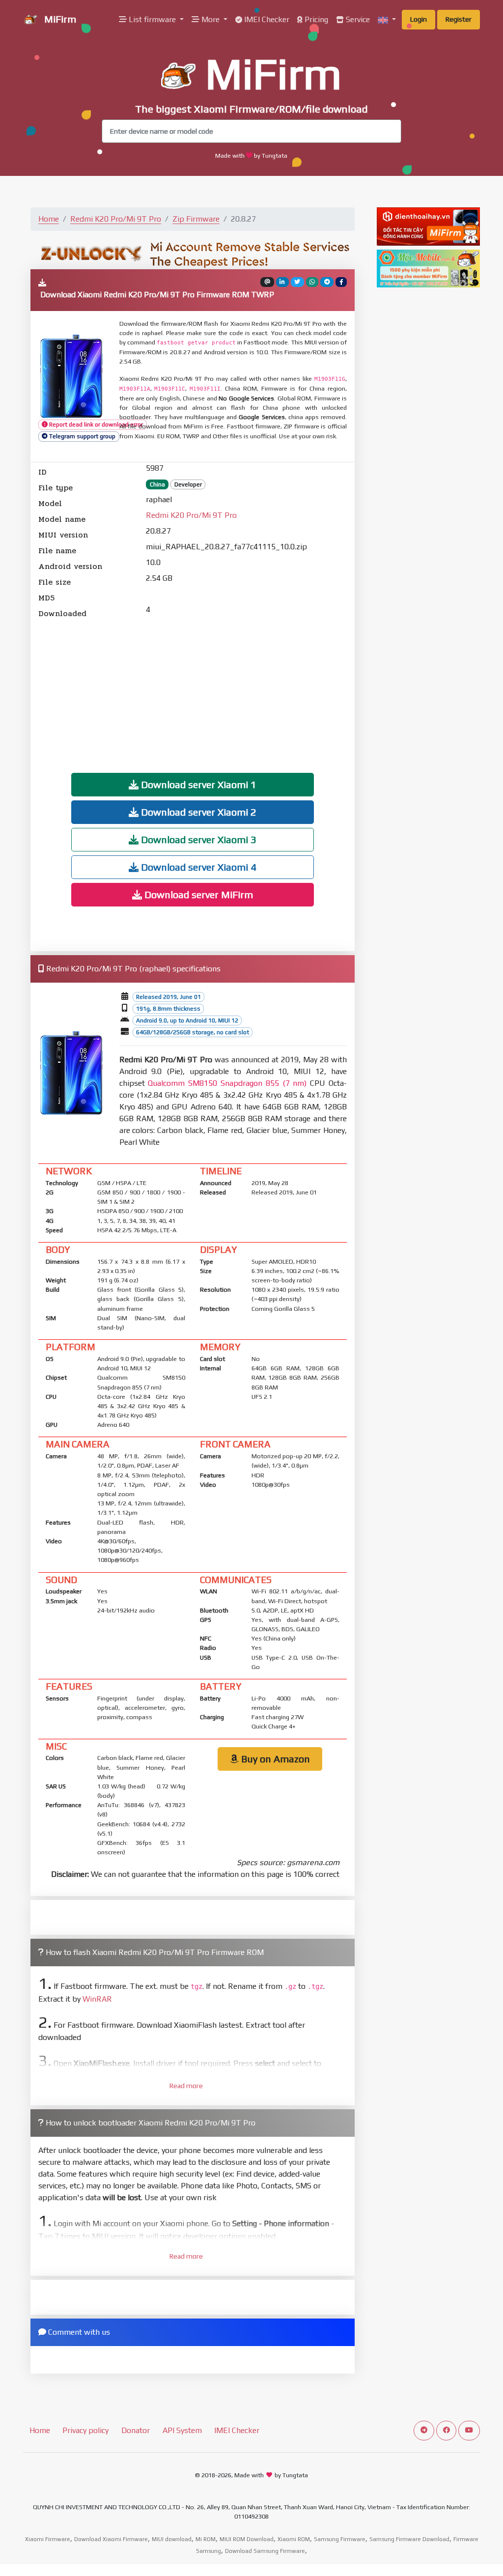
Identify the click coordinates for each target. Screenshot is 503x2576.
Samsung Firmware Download (409, 2539)
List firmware (152, 19)
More (210, 19)
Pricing (315, 19)
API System (182, 2430)
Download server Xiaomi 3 (197, 839)
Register (459, 19)
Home (49, 219)
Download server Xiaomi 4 (197, 867)
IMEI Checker (266, 19)
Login (419, 19)
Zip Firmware (196, 219)
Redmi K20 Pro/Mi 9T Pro (116, 219)
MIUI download (172, 2539)
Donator (136, 2430)
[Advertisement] (193, 688)
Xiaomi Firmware (48, 2539)
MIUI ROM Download (247, 2539)
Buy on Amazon (274, 1759)
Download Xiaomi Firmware (111, 2539)
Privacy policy (85, 2430)
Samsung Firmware (340, 2539)
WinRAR (97, 1999)
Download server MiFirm (197, 894)
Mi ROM (206, 2539)
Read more (186, 2086)
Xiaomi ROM (294, 2539)
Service (357, 19)
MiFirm (59, 19)
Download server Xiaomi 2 (197, 812)
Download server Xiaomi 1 (197, 784)
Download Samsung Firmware (265, 2551)
